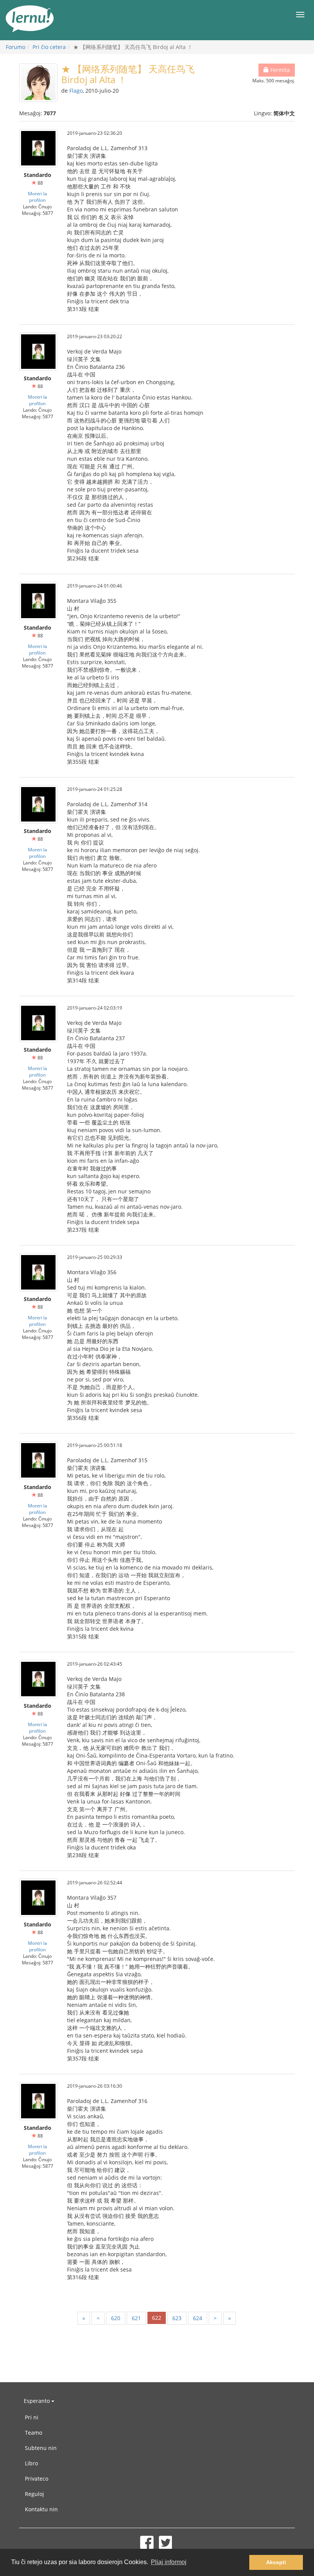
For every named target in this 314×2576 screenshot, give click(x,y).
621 (136, 2318)
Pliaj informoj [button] (169, 2562)
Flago (76, 91)
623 (177, 2318)
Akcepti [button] (276, 2562)
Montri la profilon (38, 197)
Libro (31, 2463)
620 (116, 2318)
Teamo (34, 2433)
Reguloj (34, 2494)
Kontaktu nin (41, 2509)
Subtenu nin (41, 2448)
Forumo (16, 47)
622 (157, 2318)
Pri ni (32, 2417)
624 (198, 2318)
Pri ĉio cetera (49, 47)
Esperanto (38, 2401)
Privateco (37, 2479)
